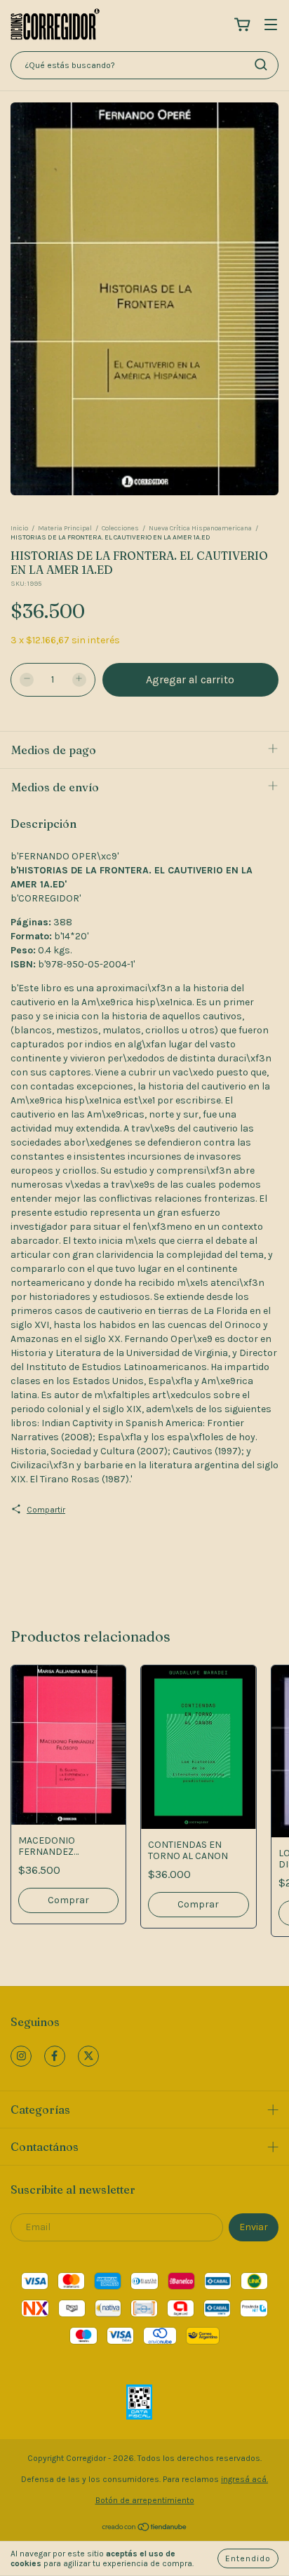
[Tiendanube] (145, 2529)
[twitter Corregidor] (88, 2056)
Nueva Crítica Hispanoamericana (200, 528)
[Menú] (271, 26)
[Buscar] (261, 65)
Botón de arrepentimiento (145, 2500)
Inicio (19, 528)
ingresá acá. (244, 2479)
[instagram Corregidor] (21, 2056)
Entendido (248, 2558)
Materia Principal (65, 528)
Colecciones (120, 528)
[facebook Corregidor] (55, 2056)
